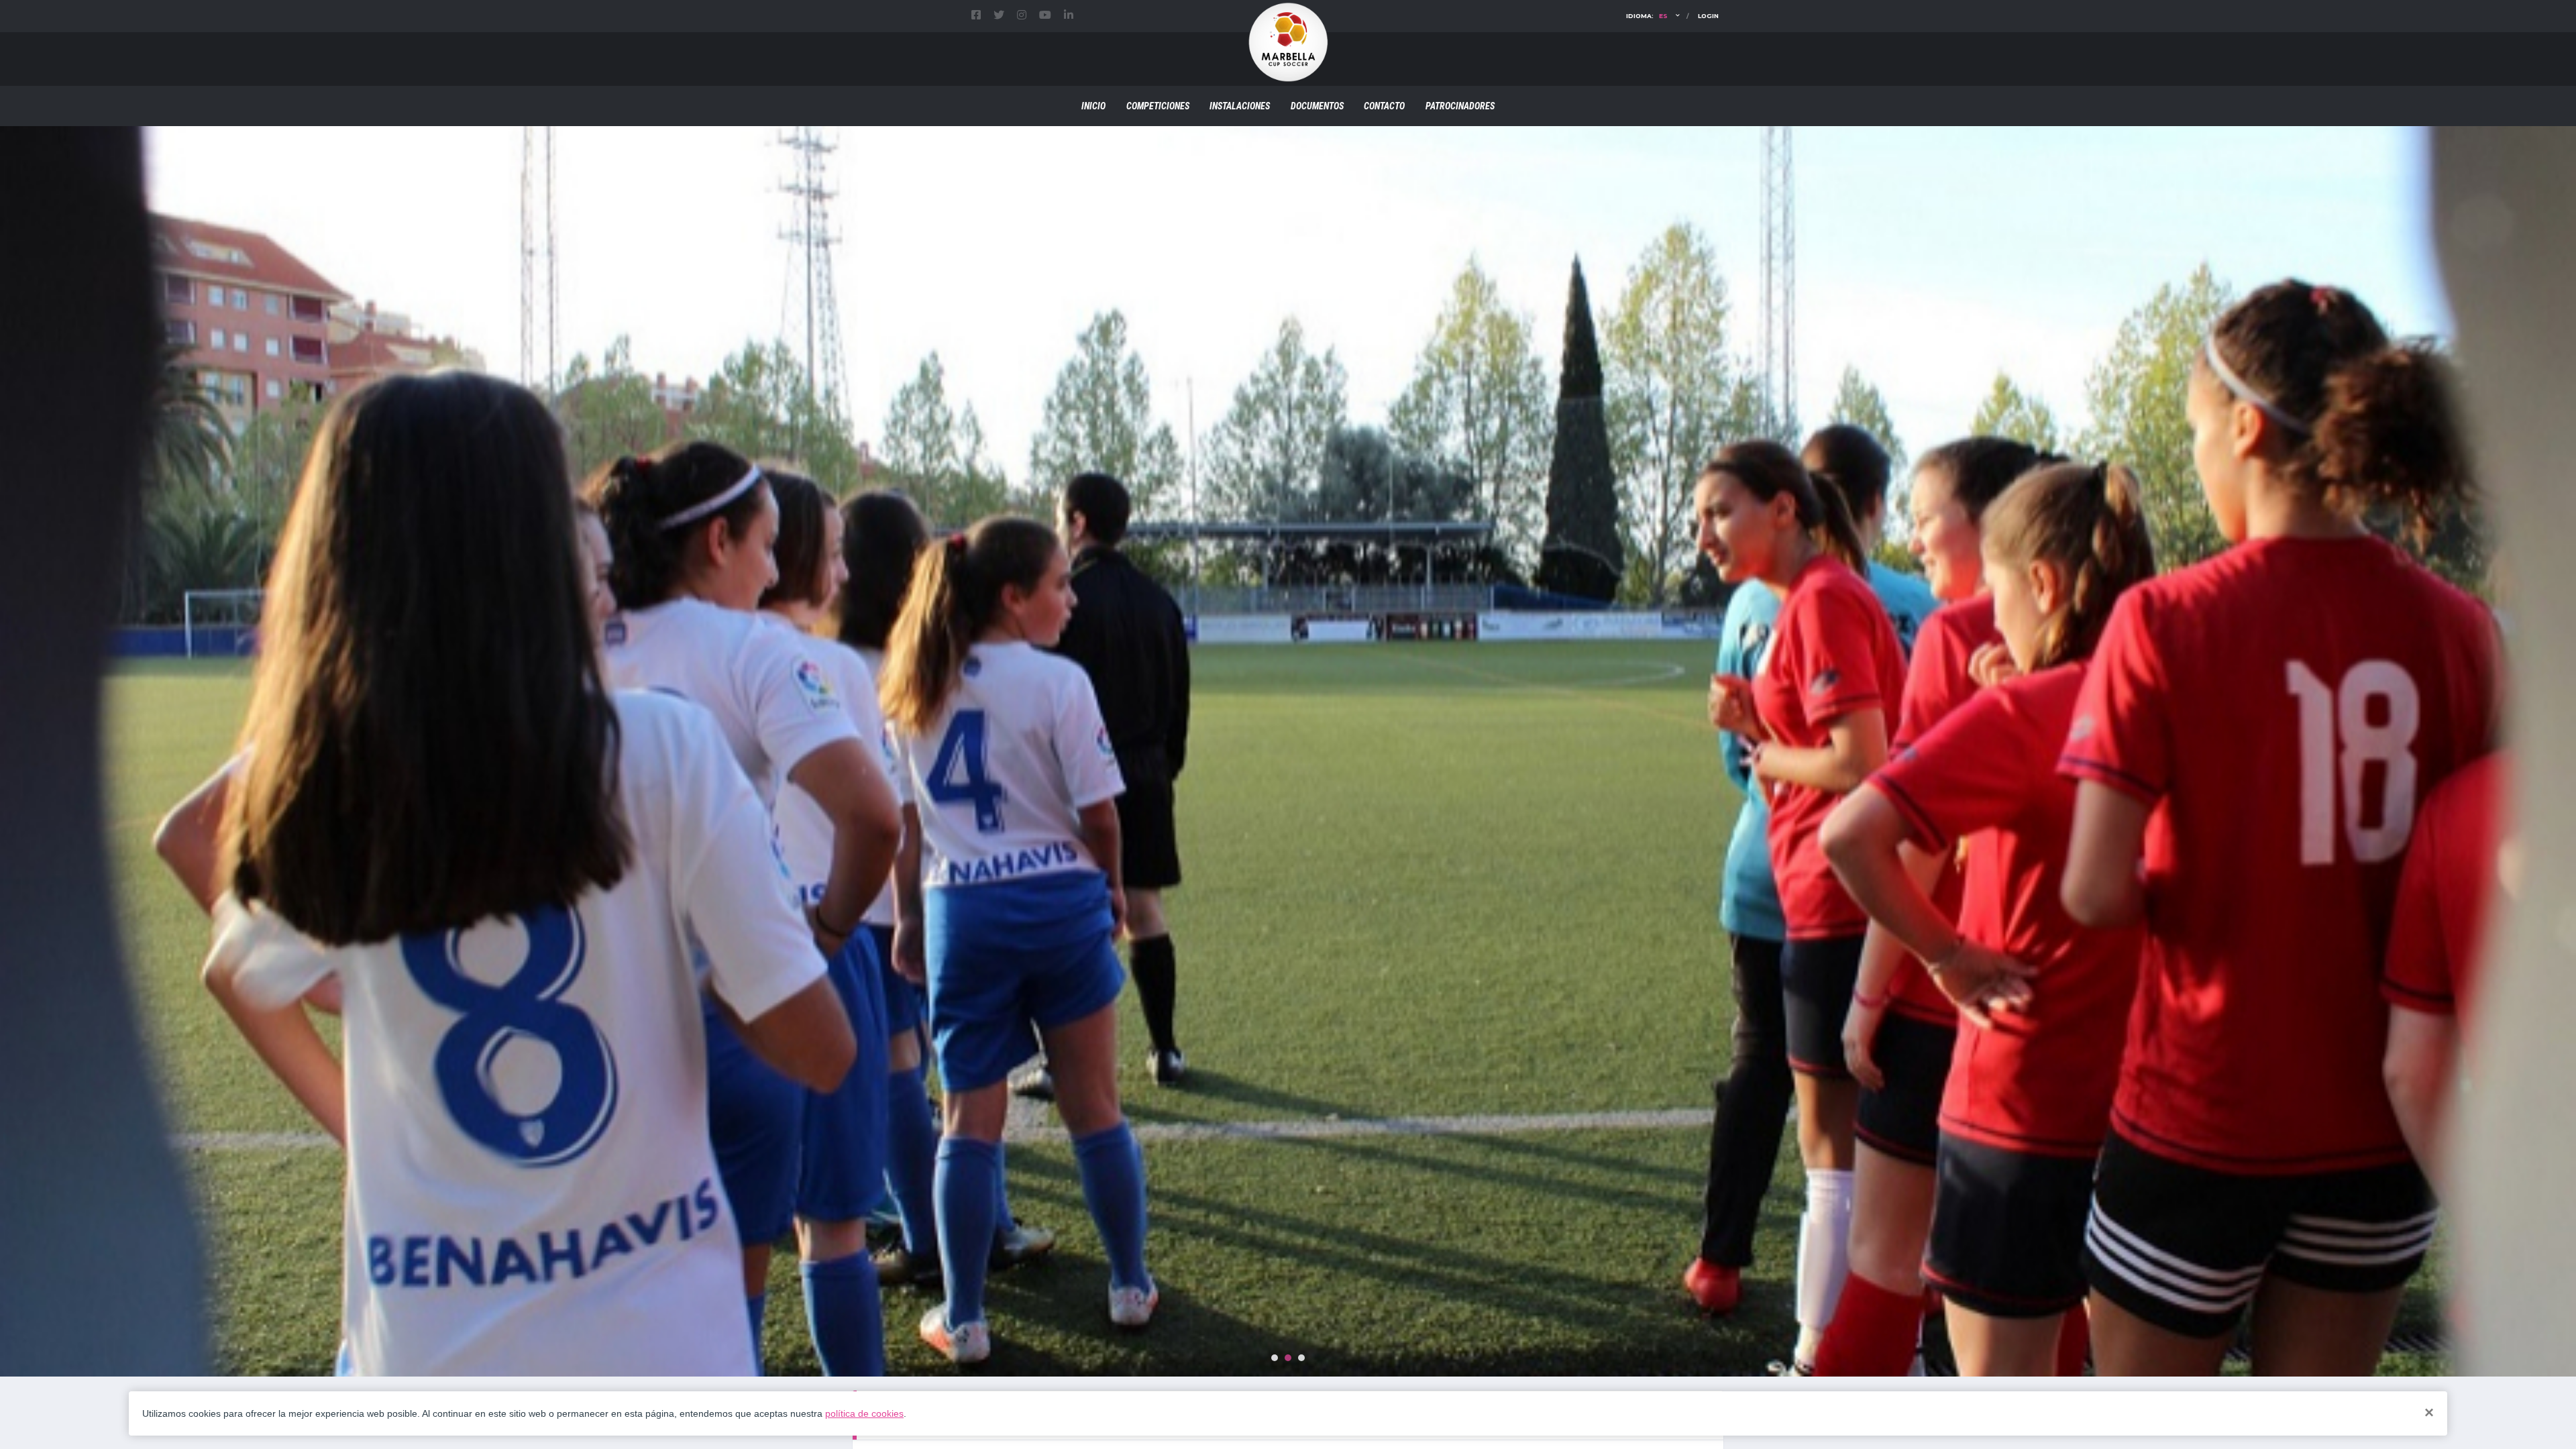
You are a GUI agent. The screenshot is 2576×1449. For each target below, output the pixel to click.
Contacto (1384, 106)
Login (1708, 16)
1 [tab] (1275, 1358)
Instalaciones (1240, 106)
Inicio (1093, 106)
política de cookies (864, 1413)
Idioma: (1647, 16)
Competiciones (1158, 106)
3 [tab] (1301, 1358)
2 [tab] (1288, 1358)
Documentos (1317, 106)
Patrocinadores (1460, 106)
